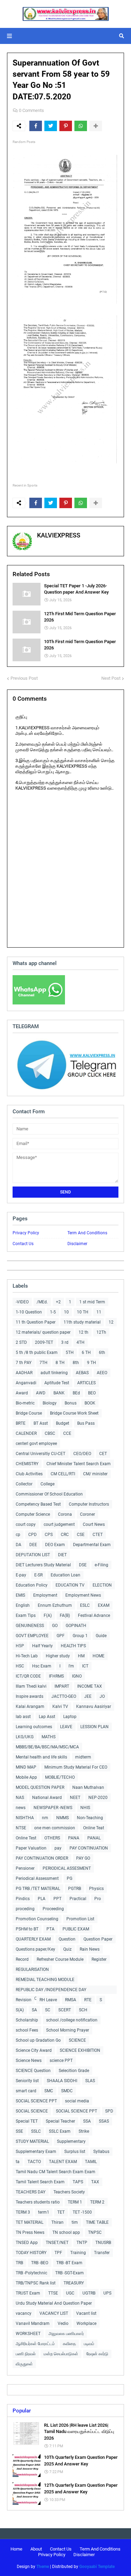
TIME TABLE (97, 2222)
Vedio (63, 2323)
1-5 (53, 1312)
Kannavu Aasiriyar (94, 1707)
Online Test (26, 1838)
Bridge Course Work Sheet (74, 1413)
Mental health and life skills (41, 1757)
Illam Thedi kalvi (31, 1686)
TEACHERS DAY (31, 2192)
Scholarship (27, 2020)
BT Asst (41, 1423)
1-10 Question (29, 1312)
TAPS (78, 2182)
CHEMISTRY (27, 1464)
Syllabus (101, 2152)
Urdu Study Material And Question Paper (54, 2303)
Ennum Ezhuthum (55, 1605)
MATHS (49, 1737)
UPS (107, 2293)
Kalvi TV (60, 1707)
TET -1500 (82, 2212)
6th (102, 1353)
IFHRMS (56, 1676)
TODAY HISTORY (31, 2253)
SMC (49, 2091)
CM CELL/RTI (63, 1474)
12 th (83, 1332)
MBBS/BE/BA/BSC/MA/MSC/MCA (47, 1747)
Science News (29, 2061)
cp (18, 1535)
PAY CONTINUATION (89, 1848)
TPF (58, 2253)
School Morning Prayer (68, 2030)
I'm (71, 1666)
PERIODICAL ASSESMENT (67, 1868)
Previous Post (24, 678)
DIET (62, 1555)
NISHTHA (25, 1818)
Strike (84, 2131)
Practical (78, 1899)
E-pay (21, 1575)
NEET (75, 1798)
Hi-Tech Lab (27, 1656)
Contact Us (23, 1244)
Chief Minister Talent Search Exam (79, 1464)
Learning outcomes (34, 1727)
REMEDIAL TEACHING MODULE (45, 1980)
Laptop (70, 1717)
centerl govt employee (36, 1444)
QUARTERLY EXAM (33, 1939)
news (21, 1808)
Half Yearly (42, 1646)
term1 (44, 2212)
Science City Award (34, 2050)
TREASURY (74, 2283)
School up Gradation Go (38, 2040)
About (36, 2549)
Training (78, 2253)
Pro (98, 1899)
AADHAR (24, 1373)
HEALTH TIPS (73, 1646)
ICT (85, 1666)
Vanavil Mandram (33, 2323)
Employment (45, 1595)
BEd (76, 1393)
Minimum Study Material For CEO (76, 1767)
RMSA (71, 2000)
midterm (83, 1757)
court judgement (59, 1524)
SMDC (67, 2091)
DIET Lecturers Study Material (43, 1565)
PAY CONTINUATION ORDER (42, 1858)
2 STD (21, 1342)
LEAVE (66, 1727)
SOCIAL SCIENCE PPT (36, 2101)
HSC (20, 1666)
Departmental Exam (92, 1545)
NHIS (85, 1808)
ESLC (85, 1605)
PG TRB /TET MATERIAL (38, 1889)
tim (75, 2222)
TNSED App (27, 2243)
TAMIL (91, 2162)
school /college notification (72, 2020)
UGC (70, 2293)
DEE (33, 1545)
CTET (98, 1535)
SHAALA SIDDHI (62, 2081)
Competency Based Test (38, 1504)
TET (61, 2212)
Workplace (86, 2323)
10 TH (83, 1312)
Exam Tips (26, 1615)
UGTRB (89, 2293)
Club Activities (29, 1474)
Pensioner (25, 1868)
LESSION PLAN (94, 1727)
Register (99, 1959)
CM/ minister (95, 1474)
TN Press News (30, 2232)
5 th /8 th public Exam (37, 1353)
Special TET (27, 2121)
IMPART (62, 1686)
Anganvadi (26, 1383)
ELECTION (102, 1585)
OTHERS (52, 1838)
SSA (87, 2121)
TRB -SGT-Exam (70, 2273)
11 (99, 1312)
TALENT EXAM (63, 2162)
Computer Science (33, 1514)
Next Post (111, 678)
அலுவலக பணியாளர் (66, 2334)
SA (34, 2010)
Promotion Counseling (37, 1919)
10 (66, 1312)
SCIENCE (77, 2040)
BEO (92, 1393)
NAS (20, 1798)
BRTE (21, 1423)
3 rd (65, 1342)
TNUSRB (103, 2243)
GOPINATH (76, 1626)
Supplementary (71, 2141)
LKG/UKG (25, 1737)
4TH (81, 1342)
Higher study (58, 1656)
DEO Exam (55, 1545)
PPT (57, 1899)
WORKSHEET (28, 2334)
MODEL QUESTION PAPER (40, 1787)
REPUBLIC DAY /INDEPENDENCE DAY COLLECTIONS (51, 1991)
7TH (43, 1363)
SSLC (36, 2131)
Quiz (67, 1949)
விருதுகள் (24, 2364)
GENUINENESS (30, 1626)
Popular (22, 2411)
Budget (63, 1423)
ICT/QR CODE (28, 1676)
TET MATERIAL (30, 2222)
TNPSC (95, 2232)
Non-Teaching (90, 1818)
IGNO (77, 1676)
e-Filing (101, 1565)
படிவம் (89, 2344)
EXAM (104, 1605)
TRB (19, 2263)
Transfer (102, 2253)
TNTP (82, 2243)
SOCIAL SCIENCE (32, 2111)
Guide (101, 1636)
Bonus (71, 1403)
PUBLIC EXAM (76, 1929)
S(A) (20, 2010)
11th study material (82, 1322)
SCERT (65, 2010)
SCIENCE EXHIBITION (80, 2050)
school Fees (27, 2030)
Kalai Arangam (30, 1707)
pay (58, 1848)
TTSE (53, 2293)
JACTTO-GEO (64, 1696)
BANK (59, 1393)
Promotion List (80, 1919)
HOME (99, 1656)
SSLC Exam (60, 2131)
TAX (95, 2182)
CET (103, 1454)
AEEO (102, 1373)
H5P (20, 1646)
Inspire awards (30, 1696)
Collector (24, 1484)
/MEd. (42, 1302)
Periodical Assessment (37, 1878)
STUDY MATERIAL (32, 2141)
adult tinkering (54, 1373)
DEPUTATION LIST (33, 1555)
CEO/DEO (82, 1454)
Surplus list (75, 2152)
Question (67, 1939)
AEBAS (82, 1373)
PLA (42, 1899)
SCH (83, 2010)
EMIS (20, 1595)
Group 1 (80, 1636)
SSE (19, 2131)
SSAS (104, 2121)
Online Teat (94, 1828)
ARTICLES (86, 1383)
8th (76, 1363)
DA (19, 1545)
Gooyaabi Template (97, 2567)
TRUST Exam (28, 2293)
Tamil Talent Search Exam (40, 2182)
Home (16, 2549)
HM (81, 1656)
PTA (50, 1929)
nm (45, 1818)
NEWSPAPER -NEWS (53, 1808)
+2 (58, 1302)
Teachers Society (69, 2192)
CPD (32, 1535)
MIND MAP (26, 1767)
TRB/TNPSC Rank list (36, 2283)
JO (102, 1696)
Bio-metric (25, 1403)
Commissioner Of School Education (49, 1494)
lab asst (23, 1717)
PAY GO (83, 1858)
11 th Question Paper (36, 1322)
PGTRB (75, 1889)
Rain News (90, 1949)
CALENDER (26, 1433)
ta (18, 2162)
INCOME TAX (90, 1686)
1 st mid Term (92, 1302)
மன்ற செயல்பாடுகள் (61, 2354)
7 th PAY (24, 1363)
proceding (25, 1909)
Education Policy (32, 1585)
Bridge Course (29, 1413)
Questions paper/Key (35, 1949)
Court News (94, 1524)
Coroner (88, 1514)
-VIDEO (22, 1302)
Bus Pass (86, 1423)
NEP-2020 (98, 1798)
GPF (61, 1636)
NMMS (63, 1818)
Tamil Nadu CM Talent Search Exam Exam (56, 2172)
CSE (81, 1535)
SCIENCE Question (33, 2071)
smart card (26, 2091)
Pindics (23, 1899)
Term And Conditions (87, 1233)
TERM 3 (23, 2212)
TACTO (34, 2162)
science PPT (61, 2061)
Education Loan (65, 1575)
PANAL (94, 1838)
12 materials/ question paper (43, 1332)
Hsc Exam (42, 1666)
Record (22, 1959)
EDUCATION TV (70, 1585)
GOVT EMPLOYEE (32, 1636)
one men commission (55, 1828)
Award (22, 1393)
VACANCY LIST (54, 2313)
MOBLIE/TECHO (60, 1777)
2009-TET (44, 1342)
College (48, 1484)
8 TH (60, 1363)
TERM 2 (97, 2202)
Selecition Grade (74, 2071)
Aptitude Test (57, 1383)
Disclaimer (77, 1244)
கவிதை (69, 2344)
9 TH (92, 1363)
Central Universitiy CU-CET (41, 1454)
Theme (43, 2567)
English (23, 1605)
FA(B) (65, 1615)
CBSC (50, 1433)
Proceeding (53, 1909)
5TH (70, 1353)
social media (77, 2101)
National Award (47, 1798)
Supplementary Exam (36, 2152)
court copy (26, 1524)
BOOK (90, 1403)
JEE (88, 1696)
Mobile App (26, 1777)
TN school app (66, 2232)
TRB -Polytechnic (31, 2273)
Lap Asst (47, 1717)
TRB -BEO (40, 2263)
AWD (41, 1393)
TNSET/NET (57, 2243)
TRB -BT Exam (69, 2263)
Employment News (83, 1595)
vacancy (24, 2313)
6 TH (86, 1353)
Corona (65, 1514)
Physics (96, 1889)
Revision (24, 2000)
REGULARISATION (32, 1969)
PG (70, 1878)
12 (111, 1322)
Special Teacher (60, 2121)
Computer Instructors (89, 1504)
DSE (83, 1565)
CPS (49, 1535)
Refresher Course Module (60, 1959)
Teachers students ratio (38, 2202)
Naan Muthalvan (88, 1787)
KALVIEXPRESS (59, 535)
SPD (109, 2111)
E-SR (38, 1575)
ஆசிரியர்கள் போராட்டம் (35, 2344)
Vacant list (86, 2313)
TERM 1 (75, 2202)
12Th (101, 1332)
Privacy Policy (26, 1233)
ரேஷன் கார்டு (97, 2354)
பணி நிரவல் (26, 2354)
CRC (65, 1535)
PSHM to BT (27, 1929)
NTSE (21, 1828)
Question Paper (98, 1939)
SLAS (90, 2081)
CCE (67, 1433)
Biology (50, 1403)
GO (55, 1626)
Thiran (57, 2222)
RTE (88, 2000)
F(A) (48, 1615)
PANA (74, 1838)
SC (48, 2010)
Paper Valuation (31, 1848)
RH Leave (48, 2000)
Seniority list (27, 2081)
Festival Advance (94, 1615)
